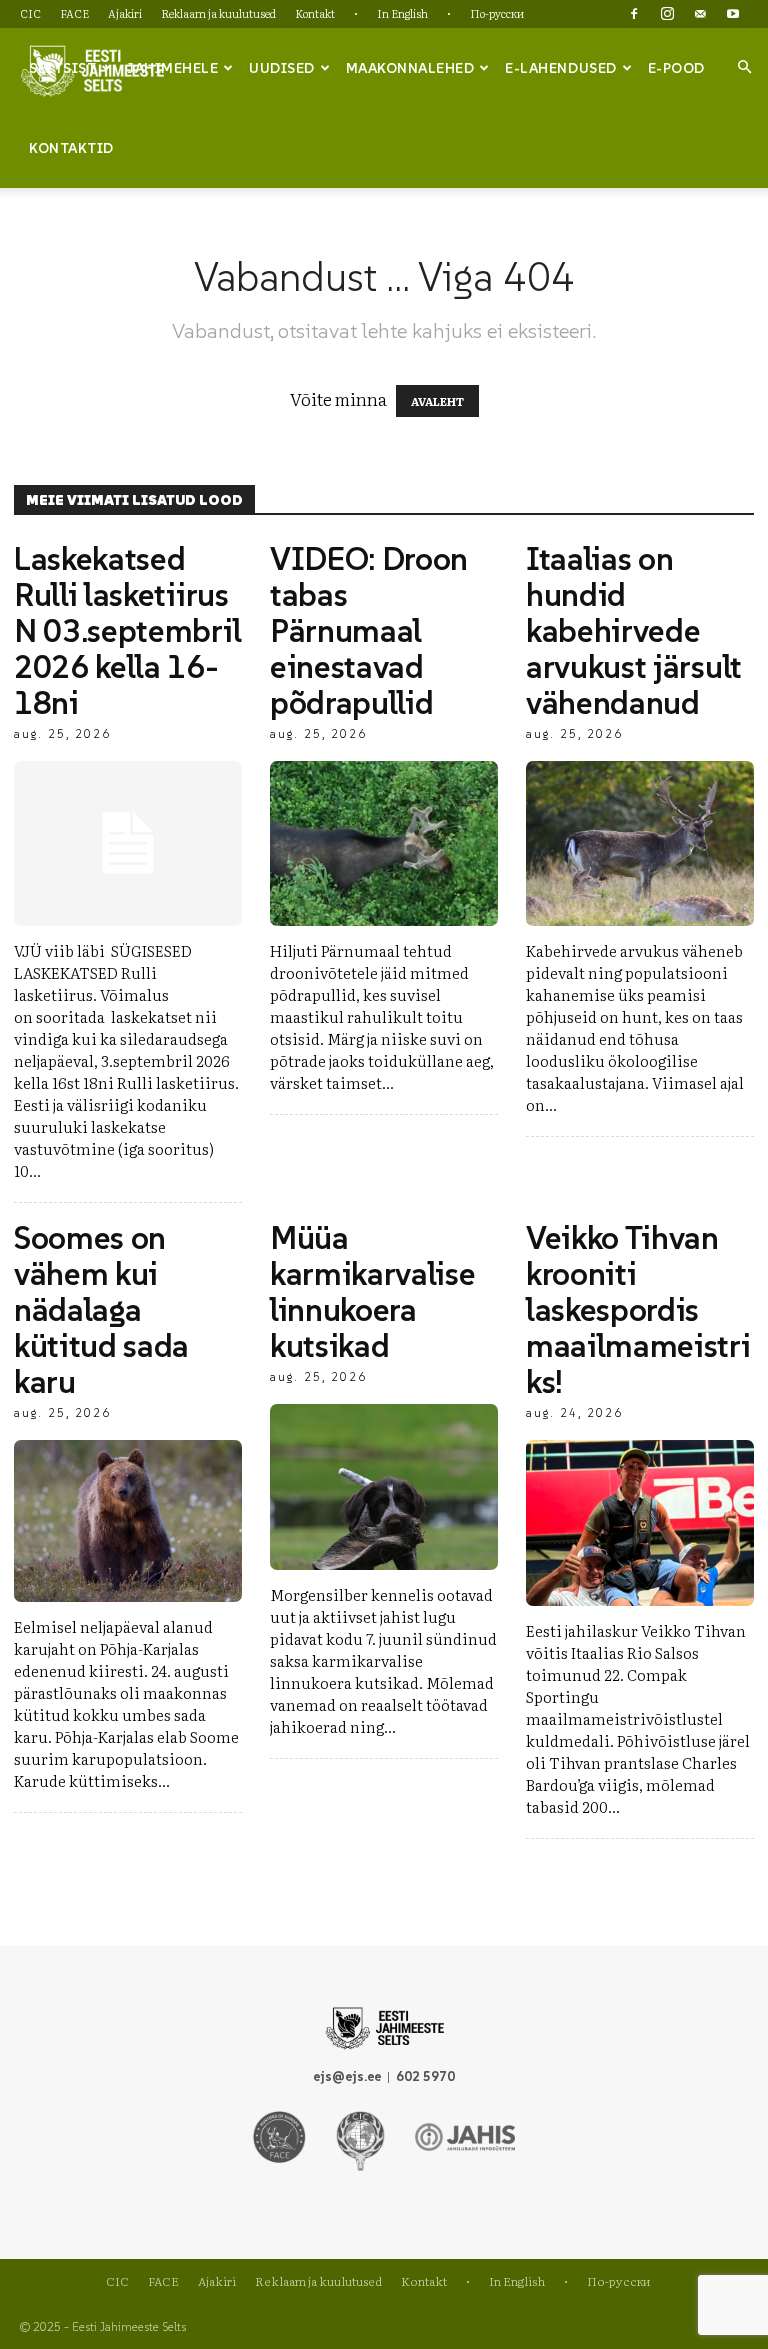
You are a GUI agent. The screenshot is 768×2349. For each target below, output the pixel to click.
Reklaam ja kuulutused (218, 13)
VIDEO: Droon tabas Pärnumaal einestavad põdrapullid (369, 631)
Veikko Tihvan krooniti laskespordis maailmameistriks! (638, 1310)
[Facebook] (634, 14)
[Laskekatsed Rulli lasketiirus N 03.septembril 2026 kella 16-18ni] (128, 843)
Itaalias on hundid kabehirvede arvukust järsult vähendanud (634, 631)
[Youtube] (733, 14)
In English (402, 13)
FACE (74, 13)
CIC (30, 13)
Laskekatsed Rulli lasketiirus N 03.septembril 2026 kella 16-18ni (127, 631)
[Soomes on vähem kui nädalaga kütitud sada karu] (128, 1520)
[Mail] (700, 14)
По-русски (497, 13)
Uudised (282, 68)
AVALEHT (437, 401)
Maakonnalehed (410, 68)
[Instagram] (667, 14)
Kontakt (315, 13)
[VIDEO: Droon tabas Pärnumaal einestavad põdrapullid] (384, 843)
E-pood (676, 68)
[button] (744, 67)
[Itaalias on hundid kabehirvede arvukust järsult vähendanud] (640, 843)
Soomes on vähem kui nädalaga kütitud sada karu (101, 1310)
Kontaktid (71, 148)
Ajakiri (125, 13)
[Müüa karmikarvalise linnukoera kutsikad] (384, 1486)
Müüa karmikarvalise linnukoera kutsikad (373, 1292)
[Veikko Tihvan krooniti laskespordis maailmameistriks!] (640, 1522)
